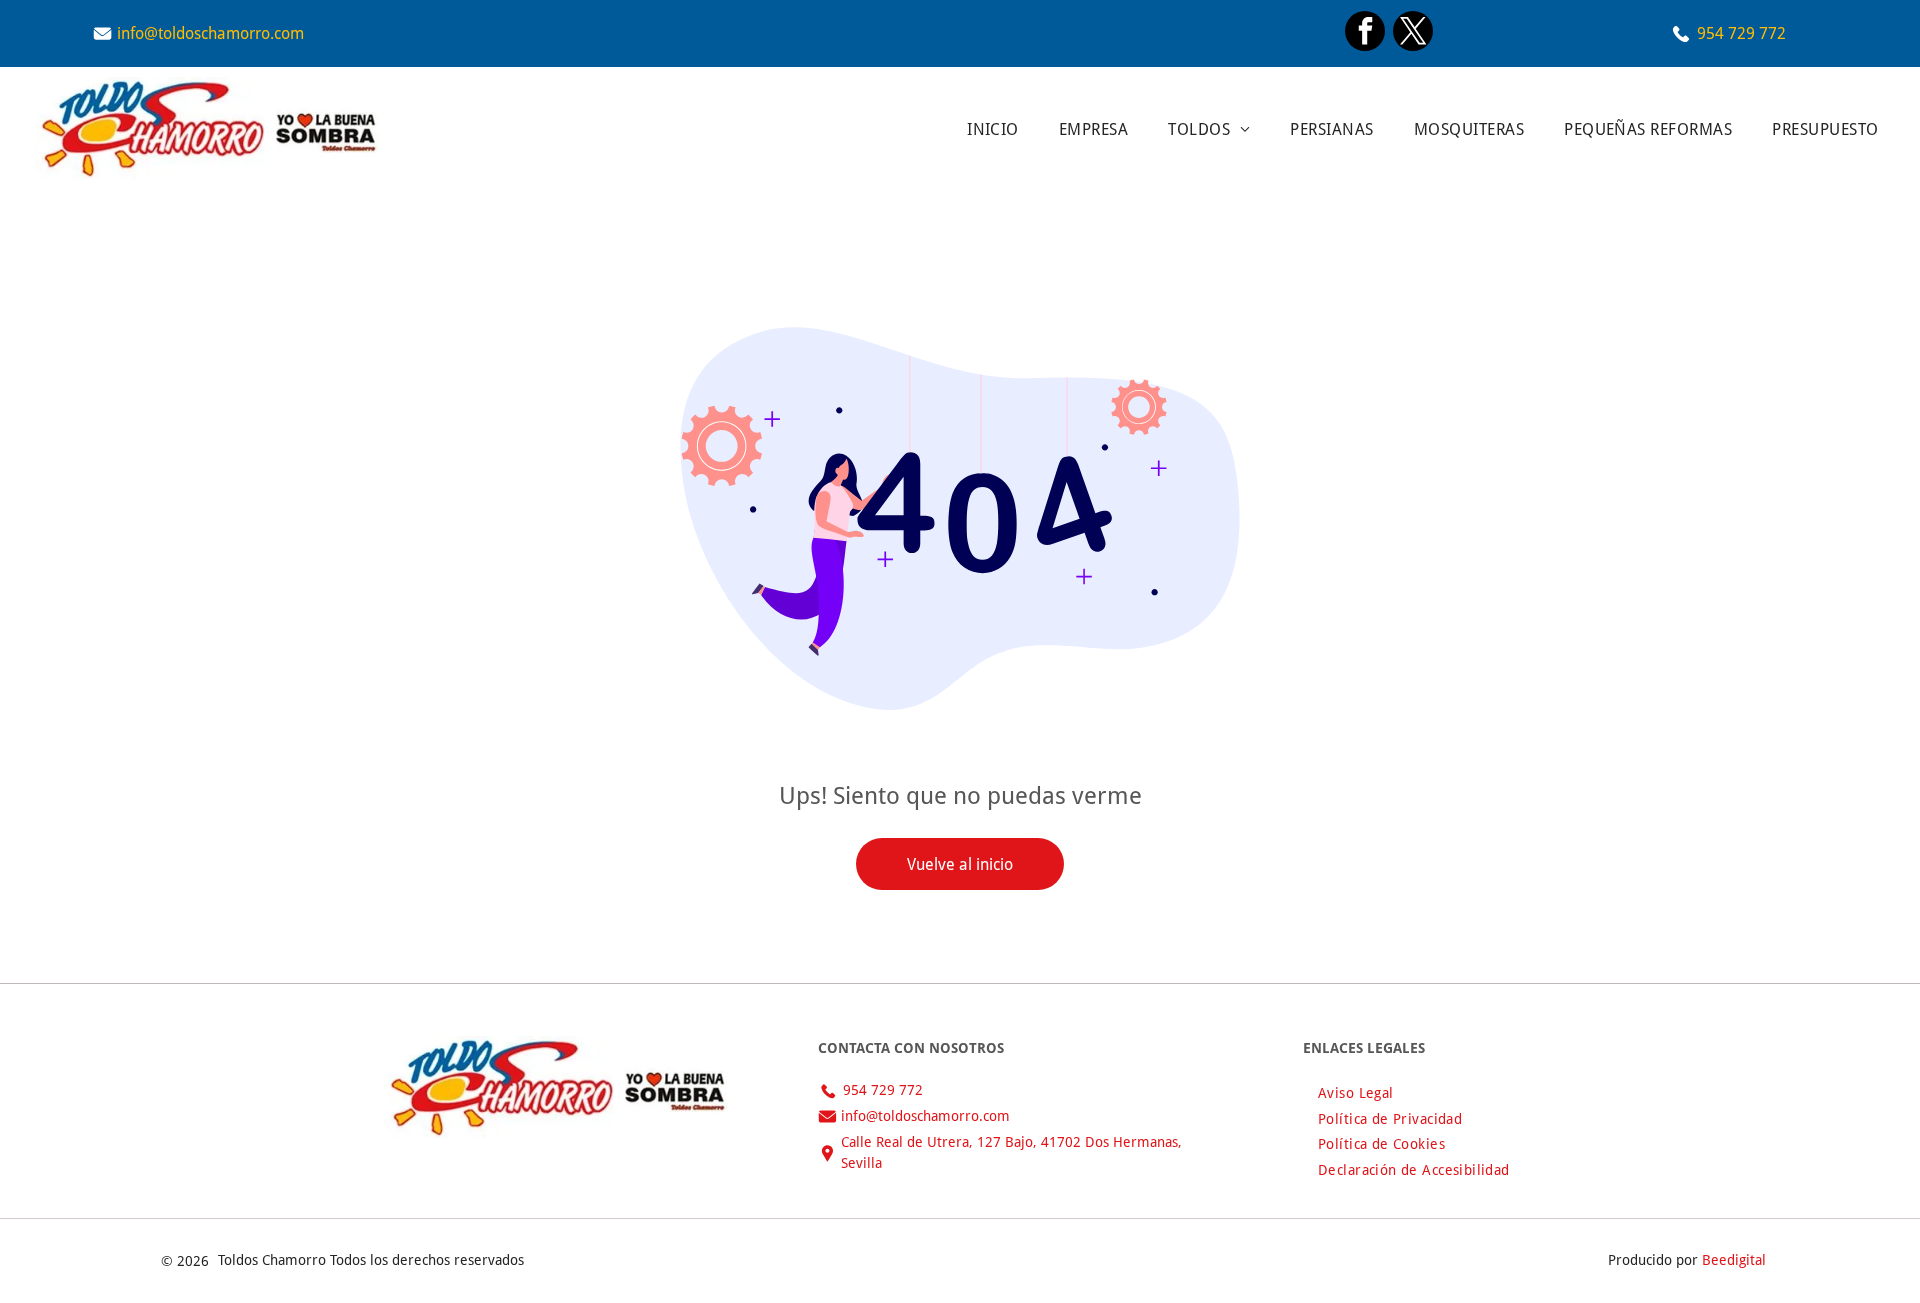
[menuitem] (993, 128)
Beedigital (1734, 1260)
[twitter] (1413, 33)
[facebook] (1365, 33)
